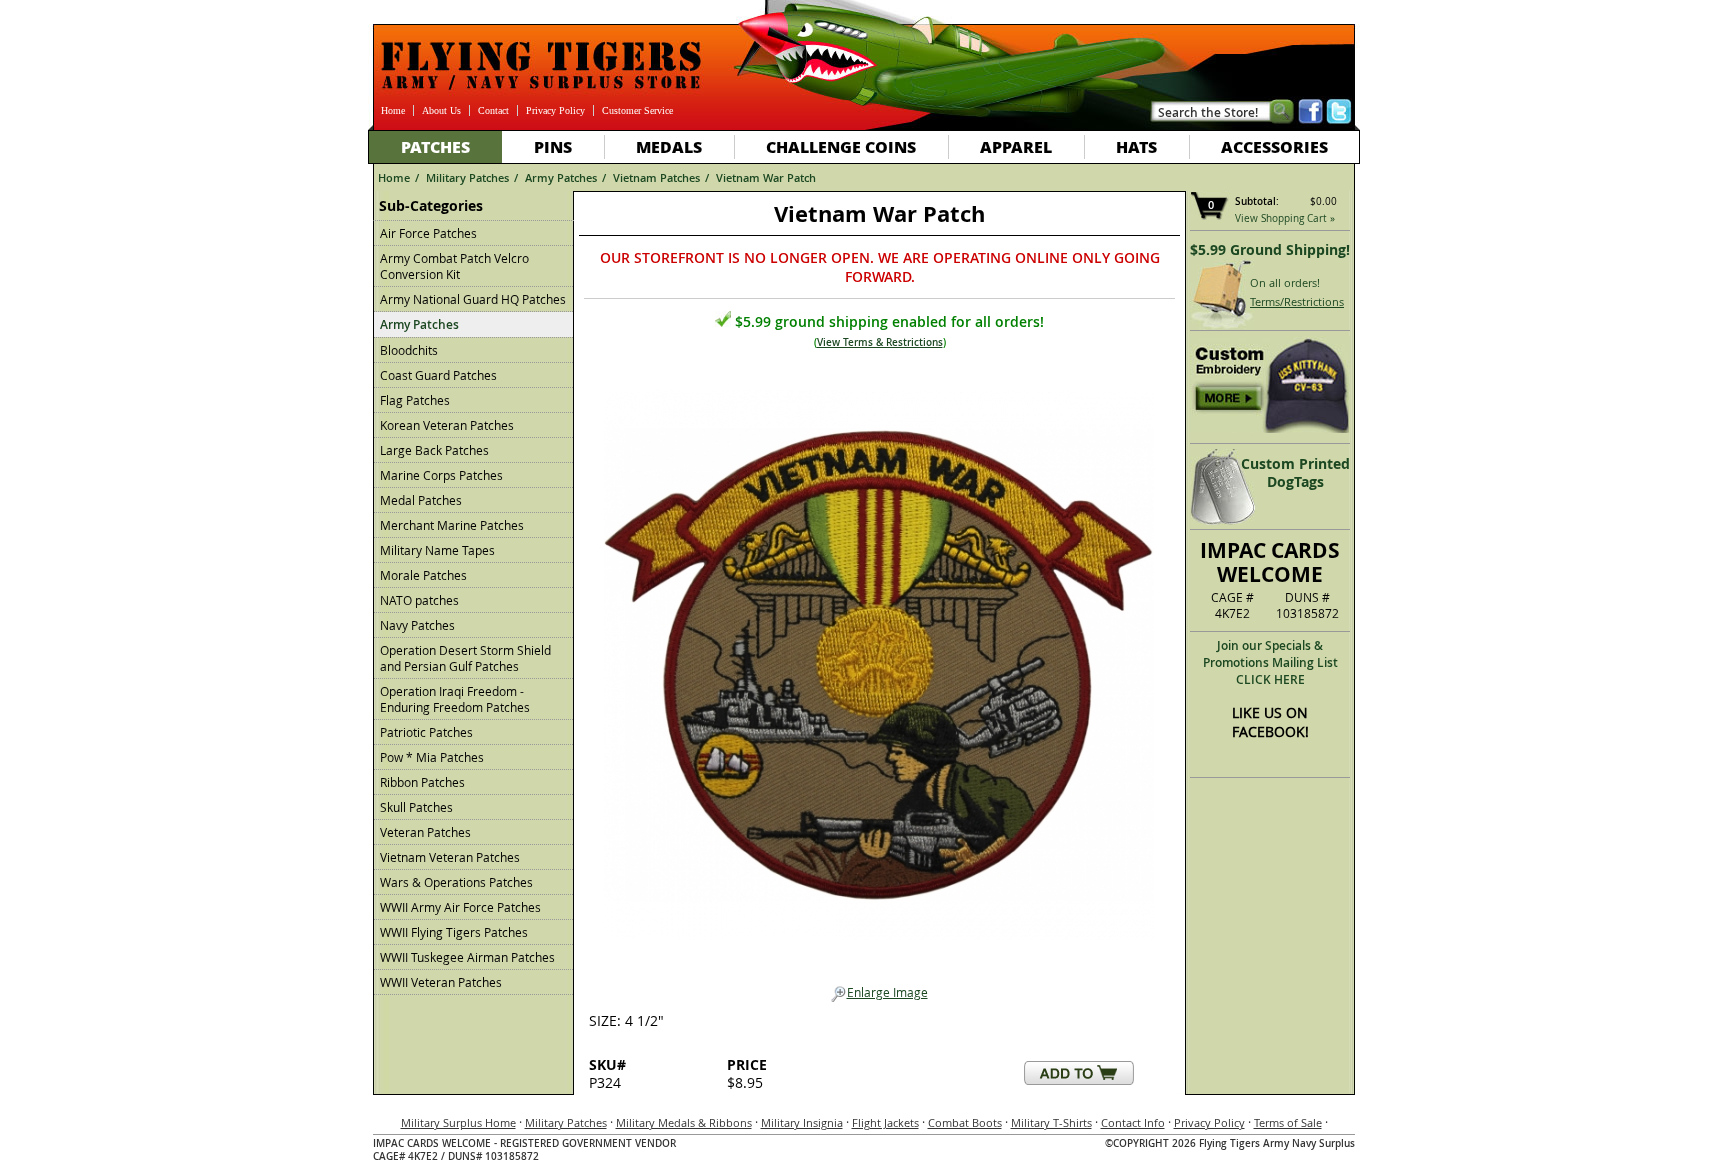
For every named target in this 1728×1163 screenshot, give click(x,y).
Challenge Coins (841, 146)
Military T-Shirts (1051, 1122)
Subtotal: (1257, 201)
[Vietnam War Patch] (879, 659)
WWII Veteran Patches (441, 982)
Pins (553, 146)
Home (393, 110)
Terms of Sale (1288, 1122)
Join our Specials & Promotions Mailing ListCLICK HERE (1270, 662)
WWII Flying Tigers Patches (454, 932)
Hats (1136, 146)
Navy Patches (417, 625)
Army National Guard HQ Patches (473, 299)
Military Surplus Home (458, 1122)
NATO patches (419, 600)
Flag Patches (415, 400)
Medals (669, 146)
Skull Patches (416, 807)
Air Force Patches (428, 233)
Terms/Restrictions (1297, 301)
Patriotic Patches (426, 732)
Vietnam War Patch (766, 177)
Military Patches (467, 177)
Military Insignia (802, 1122)
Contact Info (1133, 1122)
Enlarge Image (887, 992)
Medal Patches (421, 500)
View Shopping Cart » (1285, 218)
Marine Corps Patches (441, 475)
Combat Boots (965, 1122)
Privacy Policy (555, 110)
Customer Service (637, 110)
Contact (493, 110)
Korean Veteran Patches (447, 425)
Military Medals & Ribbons (684, 1122)
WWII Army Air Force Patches (460, 907)
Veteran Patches (425, 832)
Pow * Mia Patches (432, 757)
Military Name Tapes (437, 550)
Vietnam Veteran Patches (450, 857)
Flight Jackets (885, 1122)
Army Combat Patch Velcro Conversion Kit (454, 266)
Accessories (1274, 146)
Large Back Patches (434, 450)
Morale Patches (423, 575)
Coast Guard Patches (438, 375)
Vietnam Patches (656, 177)
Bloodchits (409, 350)
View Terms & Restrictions (880, 342)
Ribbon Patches (422, 782)
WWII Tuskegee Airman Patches (467, 957)
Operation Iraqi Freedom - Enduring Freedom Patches (455, 699)
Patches (435, 146)
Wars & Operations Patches (456, 882)
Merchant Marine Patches (452, 525)
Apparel (1016, 146)
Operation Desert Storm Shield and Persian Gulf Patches (465, 658)
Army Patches (561, 177)
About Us (441, 110)
